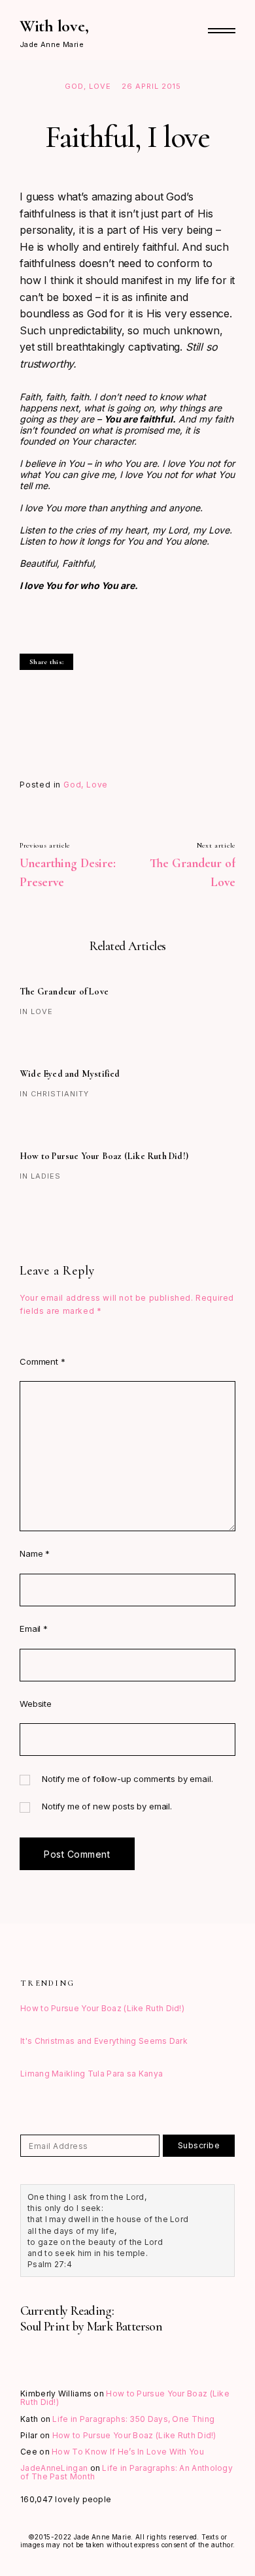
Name (35, 1553)
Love (100, 86)
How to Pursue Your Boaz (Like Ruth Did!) (104, 1156)
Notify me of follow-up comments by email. (127, 1779)
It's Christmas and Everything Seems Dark (104, 2041)
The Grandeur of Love (64, 992)
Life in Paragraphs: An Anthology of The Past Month (127, 2472)
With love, (54, 26)
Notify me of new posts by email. (107, 1806)
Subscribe (199, 2145)
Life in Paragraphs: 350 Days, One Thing (133, 2419)
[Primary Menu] (222, 31)
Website (36, 1704)
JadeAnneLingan (54, 2468)
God (74, 86)
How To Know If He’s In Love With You (128, 2452)
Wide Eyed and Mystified (70, 1074)
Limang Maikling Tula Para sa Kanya (92, 2074)
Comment (42, 1361)
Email (34, 1629)
